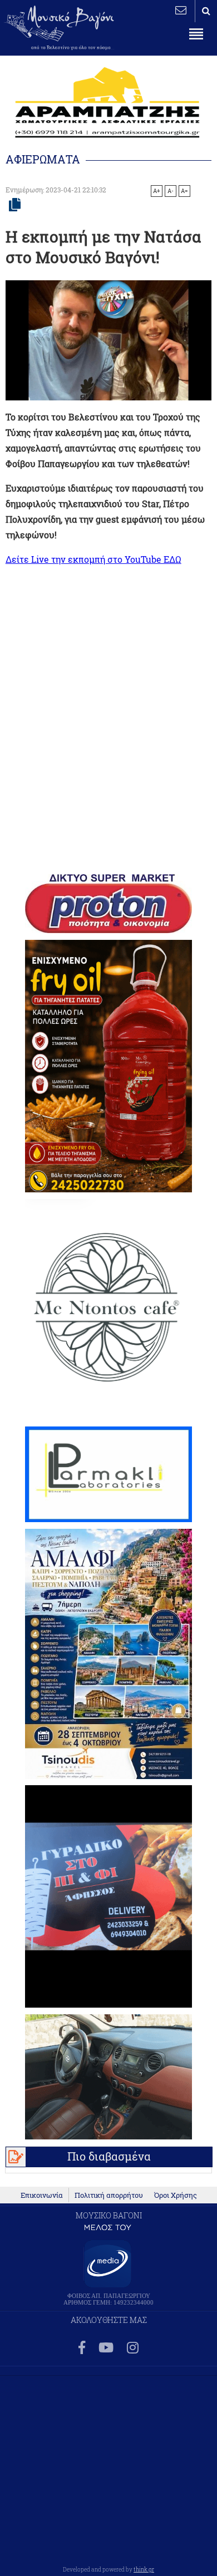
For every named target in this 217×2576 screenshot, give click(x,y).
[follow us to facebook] (82, 2348)
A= (184, 191)
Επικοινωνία (42, 2195)
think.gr (144, 2569)
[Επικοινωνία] (181, 10)
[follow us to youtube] (106, 2348)
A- (171, 191)
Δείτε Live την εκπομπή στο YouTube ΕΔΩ (93, 559)
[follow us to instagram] (133, 2348)
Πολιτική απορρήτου (109, 2195)
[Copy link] (15, 205)
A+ (157, 191)
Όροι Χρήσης (176, 2195)
